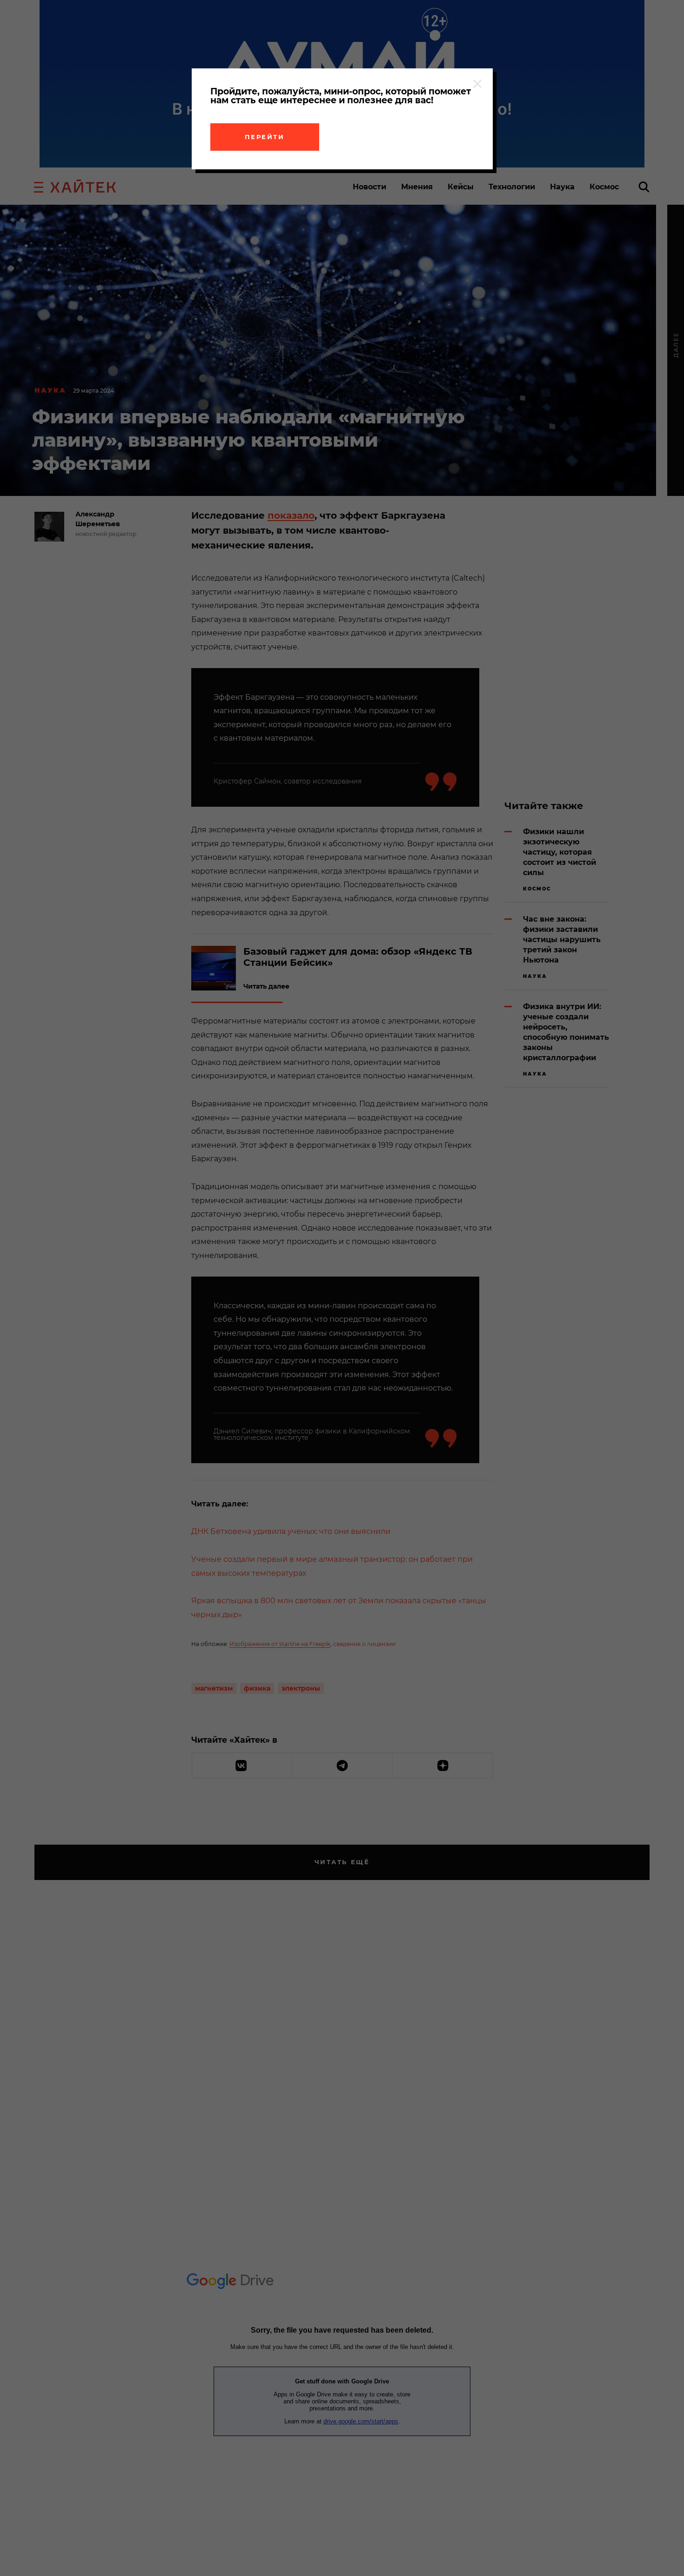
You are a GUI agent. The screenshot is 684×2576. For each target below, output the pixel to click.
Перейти (265, 137)
